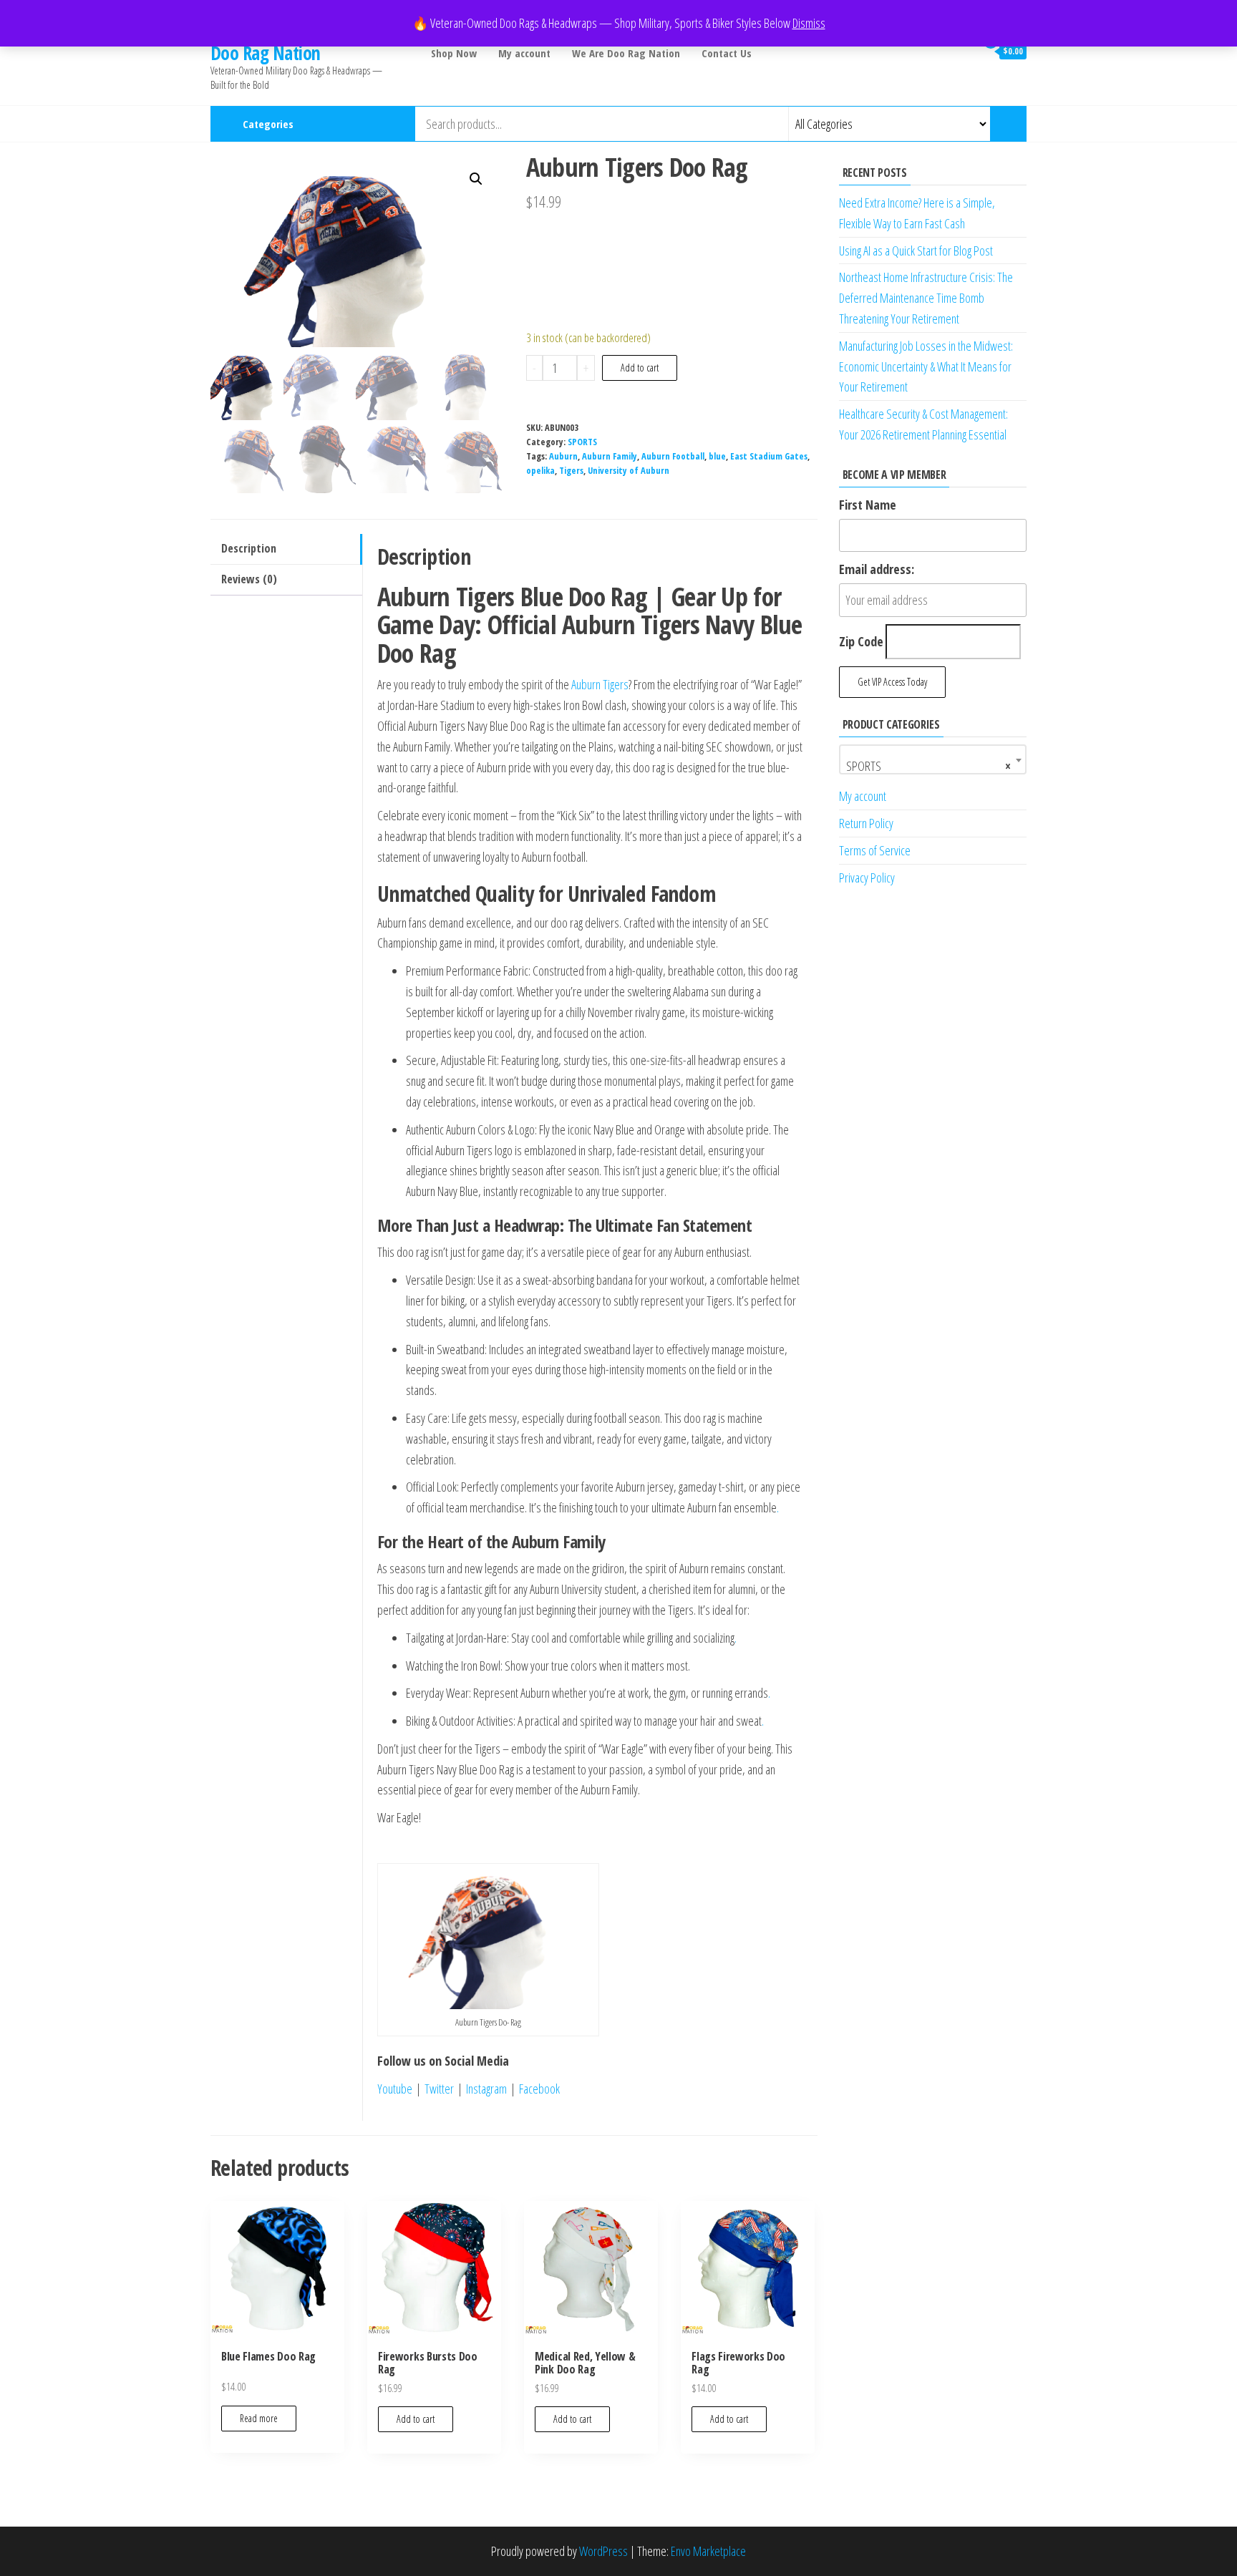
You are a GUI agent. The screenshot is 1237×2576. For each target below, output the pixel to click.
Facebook (541, 2089)
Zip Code (861, 641)
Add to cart (640, 368)
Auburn (563, 456)
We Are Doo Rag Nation (626, 53)
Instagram (486, 2089)
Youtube (395, 2089)
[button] (476, 179)
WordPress (603, 2551)
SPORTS (582, 442)
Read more (259, 2418)
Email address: (877, 569)
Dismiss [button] (809, 23)
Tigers (571, 471)
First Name (868, 505)
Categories (268, 124)
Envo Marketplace (708, 2551)
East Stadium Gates (769, 456)
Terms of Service (875, 850)
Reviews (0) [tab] (249, 579)
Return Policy (866, 823)
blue (717, 456)
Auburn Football (673, 456)
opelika (540, 471)
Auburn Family (610, 456)
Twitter (437, 2089)
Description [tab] (249, 548)
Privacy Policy (867, 878)
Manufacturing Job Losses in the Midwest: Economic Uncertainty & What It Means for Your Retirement (926, 366)
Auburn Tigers (600, 684)
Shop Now (454, 53)
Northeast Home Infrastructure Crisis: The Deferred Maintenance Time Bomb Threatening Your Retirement (926, 298)
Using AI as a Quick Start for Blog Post (916, 251)
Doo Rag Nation (266, 53)
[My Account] (961, 51)
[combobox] (933, 759)
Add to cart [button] (416, 2419)
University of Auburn (629, 471)
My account (524, 53)
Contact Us (727, 53)
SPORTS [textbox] (929, 766)
